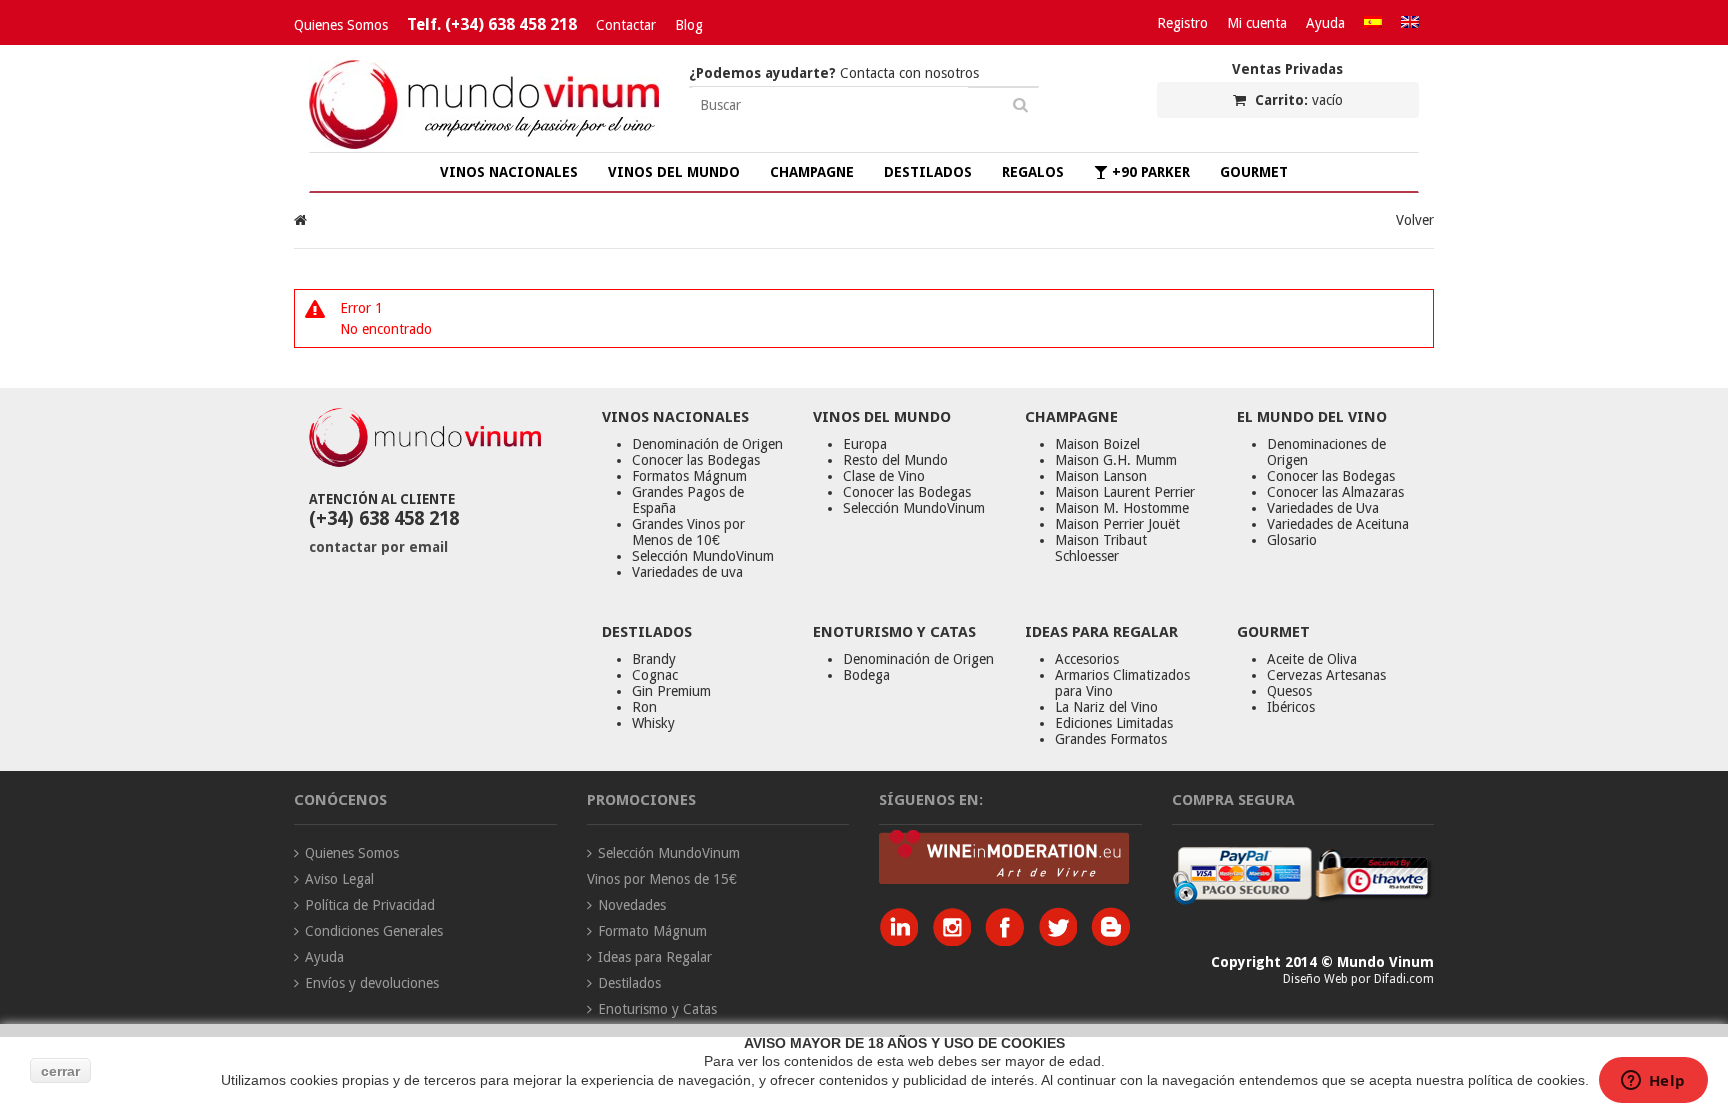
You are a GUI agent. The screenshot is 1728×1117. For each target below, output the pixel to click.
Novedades (632, 905)
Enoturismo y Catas (657, 1009)
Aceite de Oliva (1312, 659)
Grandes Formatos (1111, 739)
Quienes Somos (341, 25)
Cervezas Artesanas (1326, 675)
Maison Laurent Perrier (1125, 492)
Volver (1415, 220)
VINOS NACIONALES (509, 172)
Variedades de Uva (1323, 508)
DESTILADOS (928, 172)
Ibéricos (1291, 707)
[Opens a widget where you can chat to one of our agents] (1653, 1082)
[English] (1410, 23)
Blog (689, 25)
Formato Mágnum (652, 931)
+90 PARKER (1149, 172)
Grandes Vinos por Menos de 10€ (688, 532)
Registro (1182, 23)
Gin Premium (671, 691)
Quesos (1289, 691)
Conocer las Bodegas (696, 460)
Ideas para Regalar (655, 957)
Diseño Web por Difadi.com (1358, 979)
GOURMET (1254, 172)
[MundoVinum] (484, 144)
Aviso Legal (339, 879)
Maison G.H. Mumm (1116, 460)
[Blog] (1110, 941)
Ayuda (1325, 23)
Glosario (1292, 540)
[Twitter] (1062, 941)
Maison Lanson (1101, 476)
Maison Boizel (1097, 444)
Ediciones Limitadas (1114, 723)
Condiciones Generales (374, 931)
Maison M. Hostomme (1122, 508)
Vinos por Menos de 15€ (662, 879)
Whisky (653, 723)
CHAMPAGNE (812, 172)
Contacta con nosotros (834, 73)
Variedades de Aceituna (1338, 524)
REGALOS (1033, 172)
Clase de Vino (884, 476)
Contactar (626, 25)
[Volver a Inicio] (300, 220)
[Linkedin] (903, 941)
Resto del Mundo (895, 460)
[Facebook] (1009, 941)
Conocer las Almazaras (1335, 492)
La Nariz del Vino (1106, 707)
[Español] (1373, 23)
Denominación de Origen (707, 444)
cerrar (60, 1071)
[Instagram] (956, 941)
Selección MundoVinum (703, 556)
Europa (865, 444)
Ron (644, 707)
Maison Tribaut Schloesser (1101, 548)
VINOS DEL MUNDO (674, 172)
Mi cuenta (1257, 23)
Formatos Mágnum (689, 476)
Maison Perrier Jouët (1117, 524)
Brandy (654, 659)
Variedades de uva (687, 572)
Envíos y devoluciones (372, 983)
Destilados (629, 983)
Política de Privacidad (370, 905)
